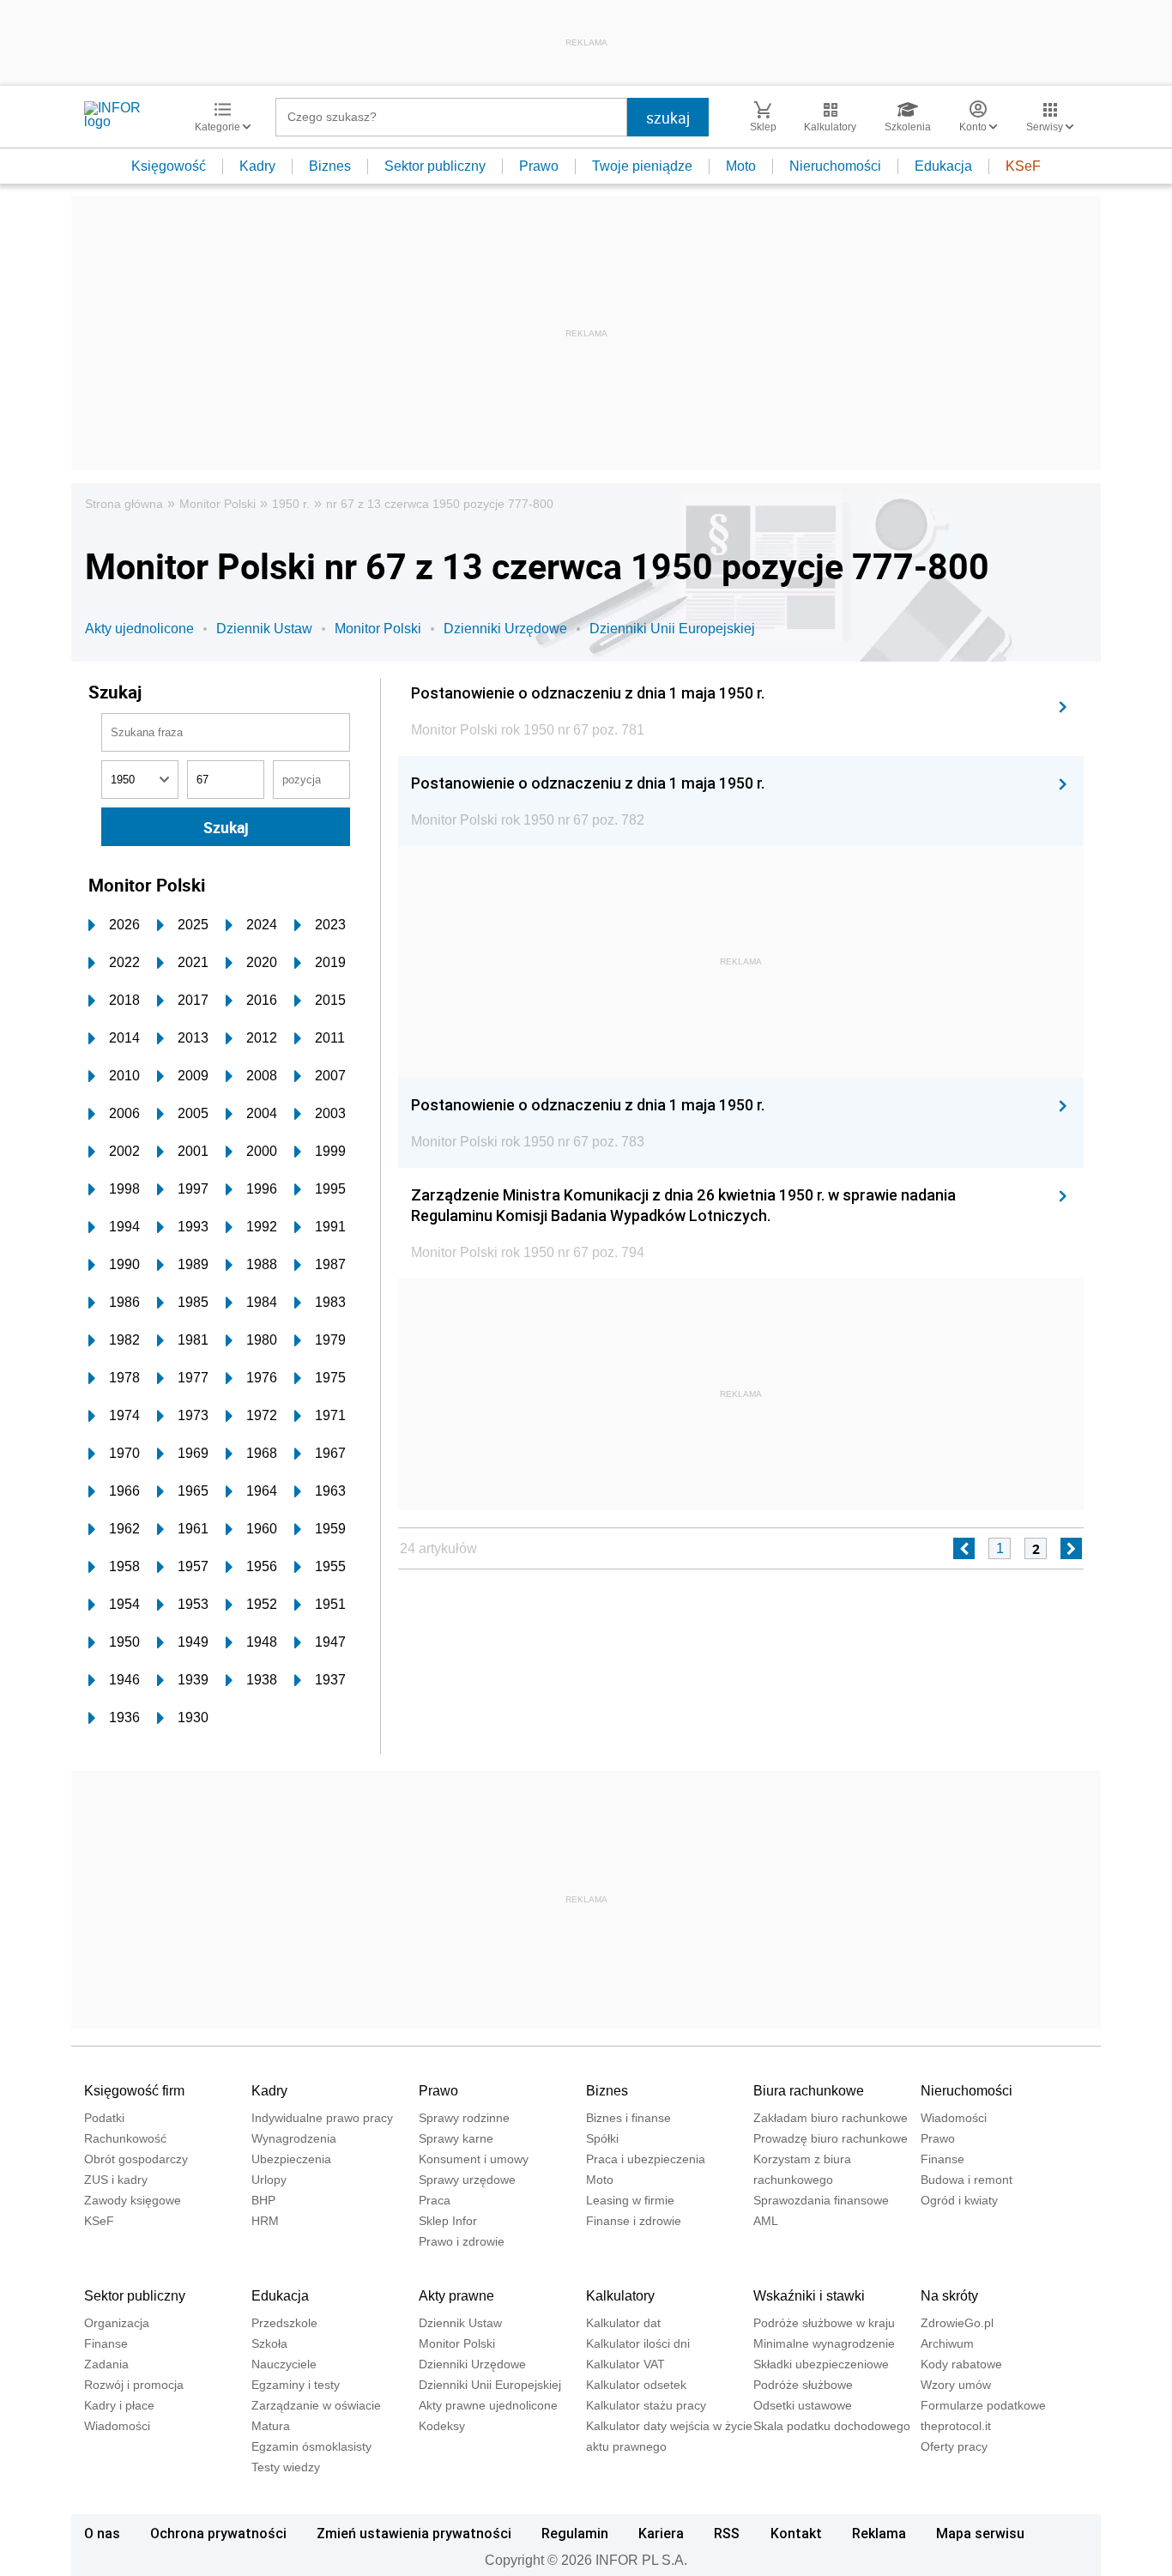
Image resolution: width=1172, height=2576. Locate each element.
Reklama (879, 2533)
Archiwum (947, 2343)
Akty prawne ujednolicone (488, 2405)
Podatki (104, 2118)
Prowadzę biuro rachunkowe (831, 2138)
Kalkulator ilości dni (638, 2343)
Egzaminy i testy (296, 2385)
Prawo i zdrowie (462, 2241)
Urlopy (269, 2180)
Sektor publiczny (435, 166)
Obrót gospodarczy (136, 2159)
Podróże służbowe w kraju (824, 2323)
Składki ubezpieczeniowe (821, 2364)
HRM (265, 2221)
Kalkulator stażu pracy (646, 2405)
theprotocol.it (956, 2426)
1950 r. (291, 504)
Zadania (106, 2364)
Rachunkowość (125, 2138)
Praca (435, 2200)
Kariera (661, 2533)
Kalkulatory (620, 2296)
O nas (102, 2533)
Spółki (602, 2138)
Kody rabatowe (961, 2364)
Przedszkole (284, 2323)
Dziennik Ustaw (264, 629)
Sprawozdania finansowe (821, 2200)
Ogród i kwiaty (959, 2200)
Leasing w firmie (630, 2200)
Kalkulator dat (623, 2323)
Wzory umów (956, 2385)
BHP (263, 2200)
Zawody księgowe (133, 2200)
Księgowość (169, 166)
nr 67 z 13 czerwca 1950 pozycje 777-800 (440, 504)
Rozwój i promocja (134, 2385)
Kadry (257, 166)
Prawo (539, 166)
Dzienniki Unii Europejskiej (672, 629)
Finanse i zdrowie (634, 2221)
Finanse (942, 2159)
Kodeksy (442, 2426)
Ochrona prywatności (218, 2533)
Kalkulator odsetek (636, 2385)
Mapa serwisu (980, 2533)
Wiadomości (954, 2118)
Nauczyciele (284, 2364)
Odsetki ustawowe (803, 2405)
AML (766, 2221)
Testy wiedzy (286, 2467)
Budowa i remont (967, 2180)
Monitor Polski (217, 504)
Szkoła (269, 2343)
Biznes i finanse (628, 2118)
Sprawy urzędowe (467, 2180)
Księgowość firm (134, 2091)
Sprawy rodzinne (464, 2118)
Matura (271, 2426)
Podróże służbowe (803, 2385)
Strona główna (124, 504)
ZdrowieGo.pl (957, 2323)
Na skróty (949, 2296)
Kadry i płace (119, 2405)
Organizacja (117, 2323)
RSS (727, 2533)
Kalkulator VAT (625, 2364)
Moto (741, 166)
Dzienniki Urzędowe (505, 629)
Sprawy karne (456, 2138)
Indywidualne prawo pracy (322, 2118)
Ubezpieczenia (291, 2159)
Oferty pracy (954, 2446)
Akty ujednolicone (139, 629)
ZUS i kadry (116, 2180)
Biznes (330, 166)
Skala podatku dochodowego (832, 2426)
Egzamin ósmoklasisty (311, 2446)
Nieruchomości (835, 166)
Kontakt (796, 2533)
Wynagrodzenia (294, 2138)
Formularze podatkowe (983, 2405)
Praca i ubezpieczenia (646, 2159)
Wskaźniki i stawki (809, 2296)
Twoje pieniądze (642, 166)
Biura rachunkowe (809, 2091)
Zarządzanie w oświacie (316, 2405)
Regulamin (575, 2533)
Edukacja (943, 166)
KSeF (1023, 166)
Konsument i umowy (474, 2159)
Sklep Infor (448, 2221)
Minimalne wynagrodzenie (824, 2343)
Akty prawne (456, 2296)
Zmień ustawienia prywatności (414, 2533)
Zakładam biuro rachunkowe (831, 2118)
